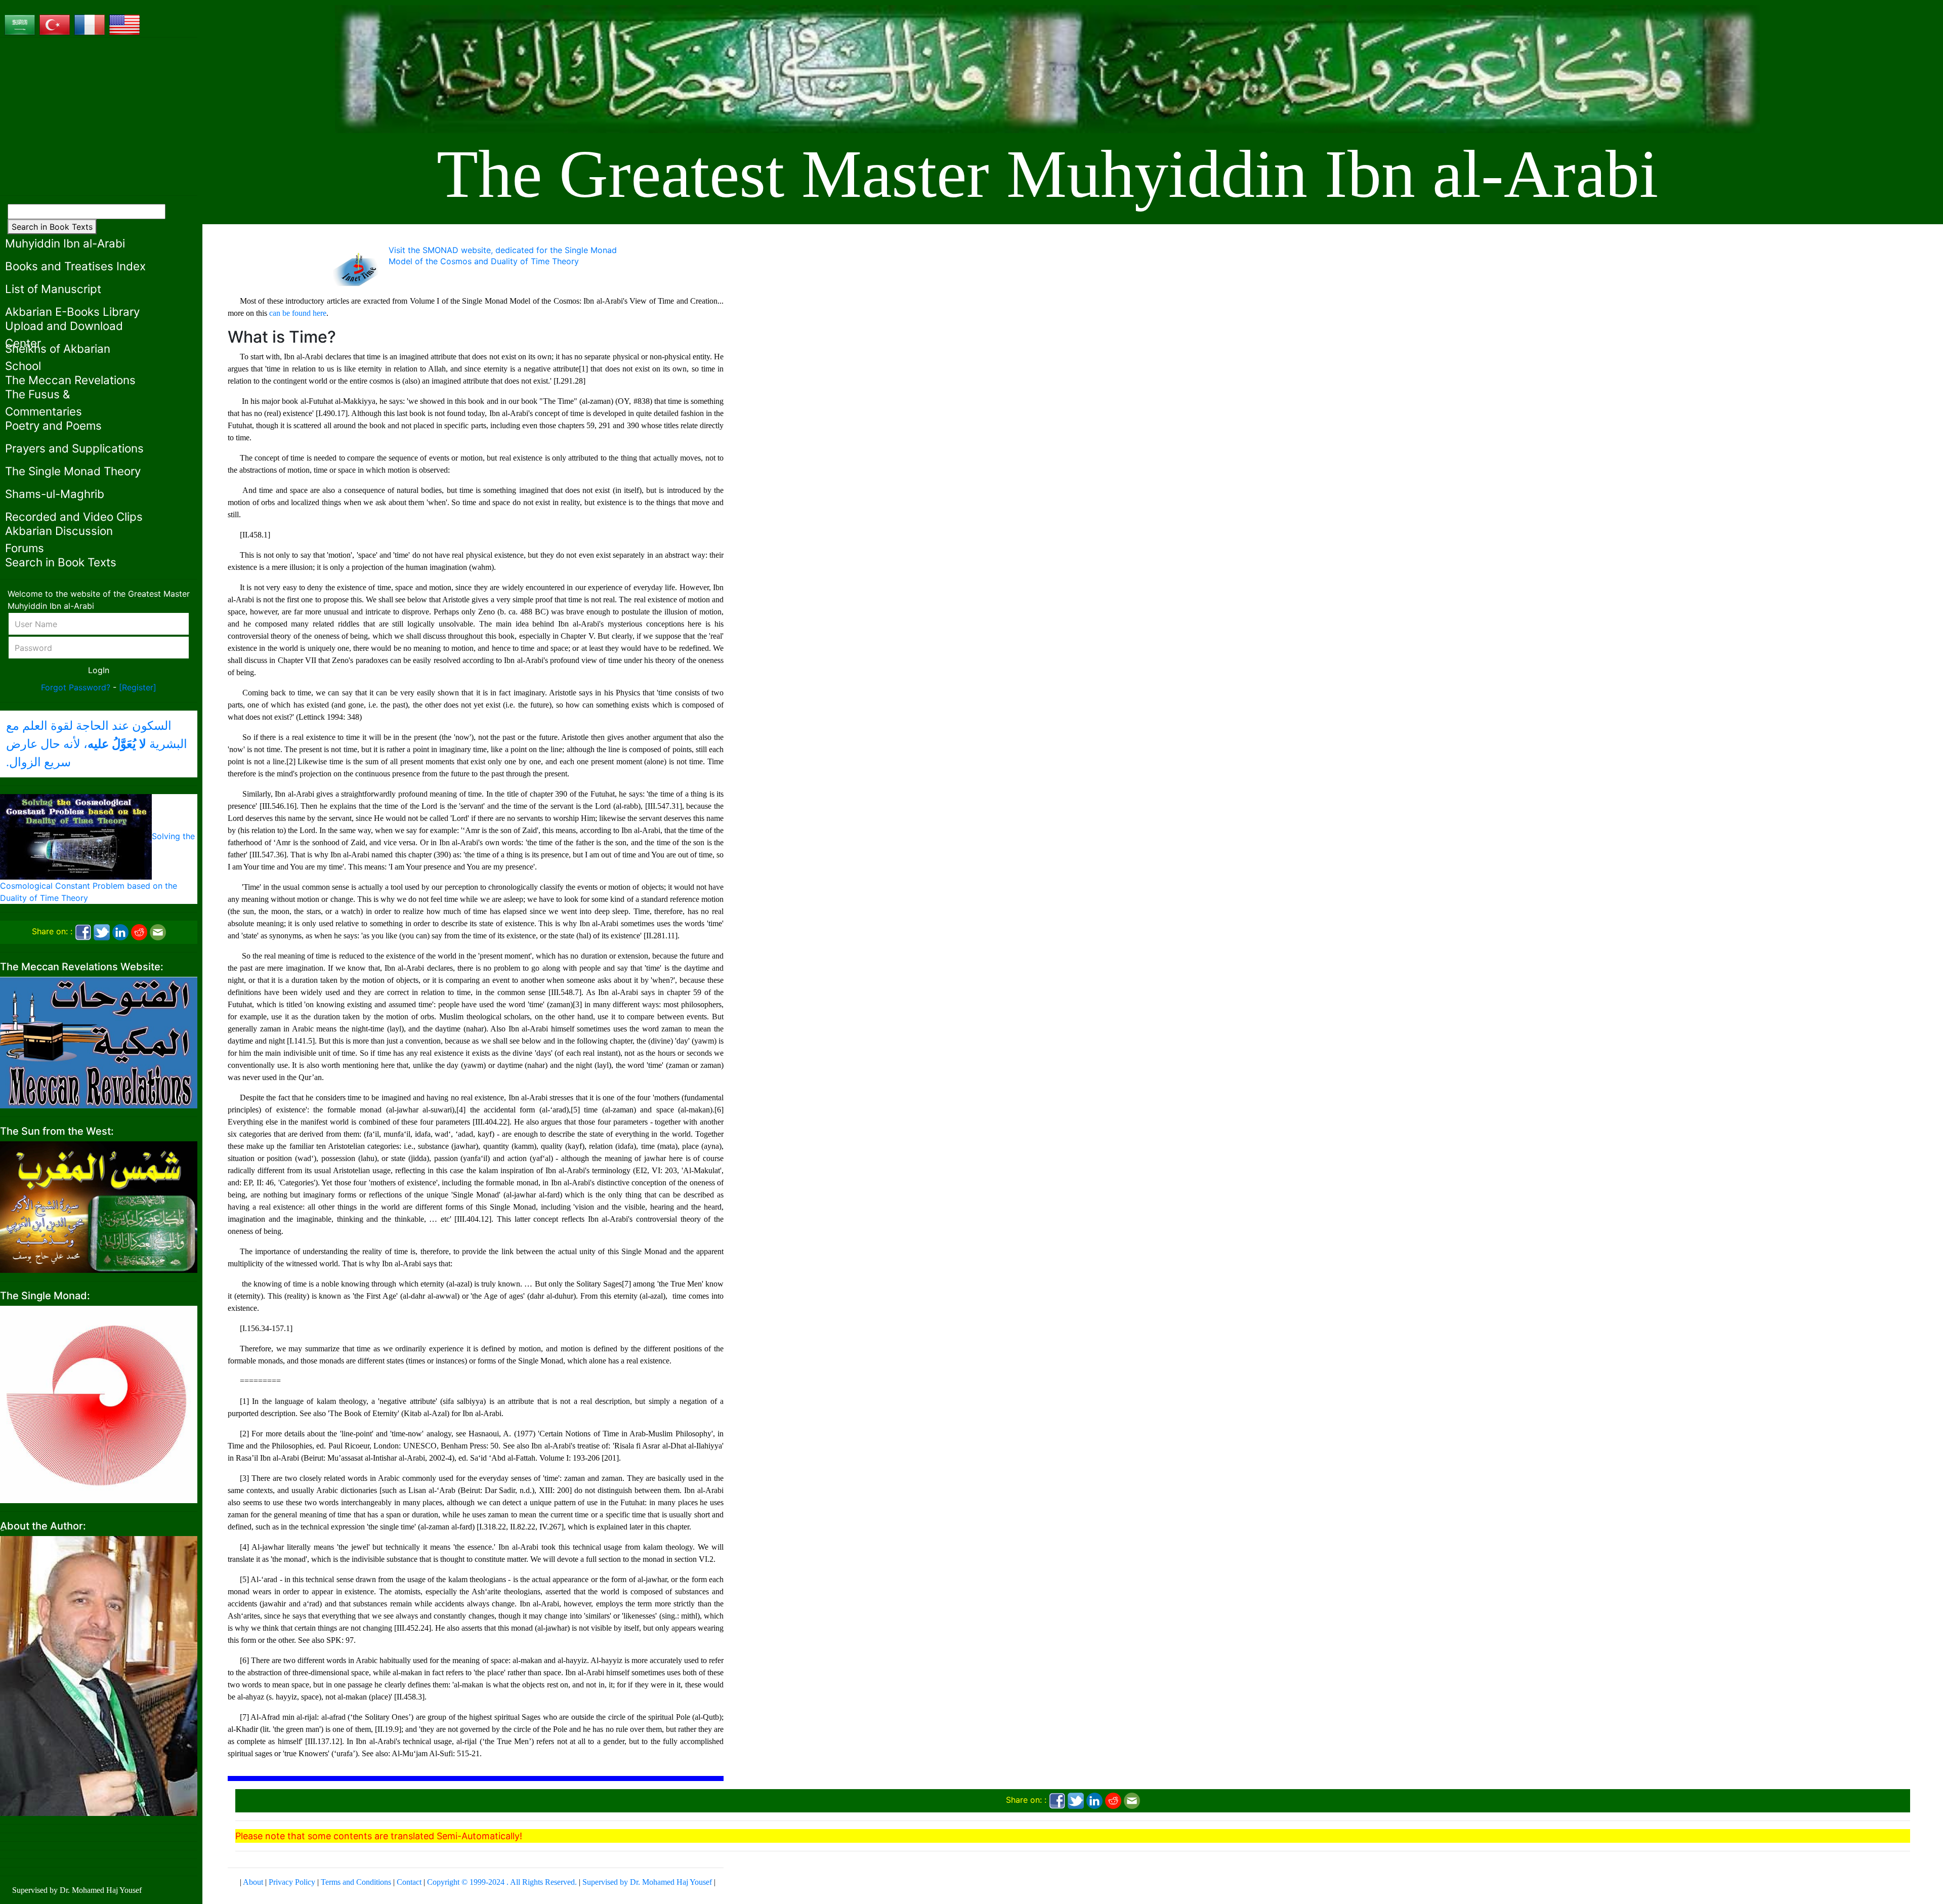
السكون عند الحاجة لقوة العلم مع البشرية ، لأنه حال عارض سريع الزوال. (97, 744)
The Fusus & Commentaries (44, 403)
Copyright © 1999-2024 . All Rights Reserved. (502, 1882)
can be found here (298, 313)
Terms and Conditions (356, 1882)
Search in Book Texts (52, 227)
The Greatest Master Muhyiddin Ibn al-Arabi (1047, 174)
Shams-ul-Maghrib (55, 494)
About (253, 1882)
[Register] (138, 687)
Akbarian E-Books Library (72, 312)
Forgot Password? (76, 687)
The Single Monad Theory (73, 471)
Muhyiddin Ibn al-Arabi (65, 243)
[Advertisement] (99, 116)
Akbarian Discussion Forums (59, 539)
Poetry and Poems (53, 425)
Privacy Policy (292, 1882)
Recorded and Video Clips (74, 516)
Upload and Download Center (64, 334)
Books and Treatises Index (75, 266)
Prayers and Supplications (74, 448)
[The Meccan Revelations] (99, 1042)
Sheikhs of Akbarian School (58, 357)
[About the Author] (99, 1675)
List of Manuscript (53, 289)
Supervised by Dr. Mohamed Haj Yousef (647, 1882)
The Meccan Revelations (70, 380)
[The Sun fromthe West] (99, 1206)
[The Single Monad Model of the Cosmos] (99, 1403)
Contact (409, 1882)
